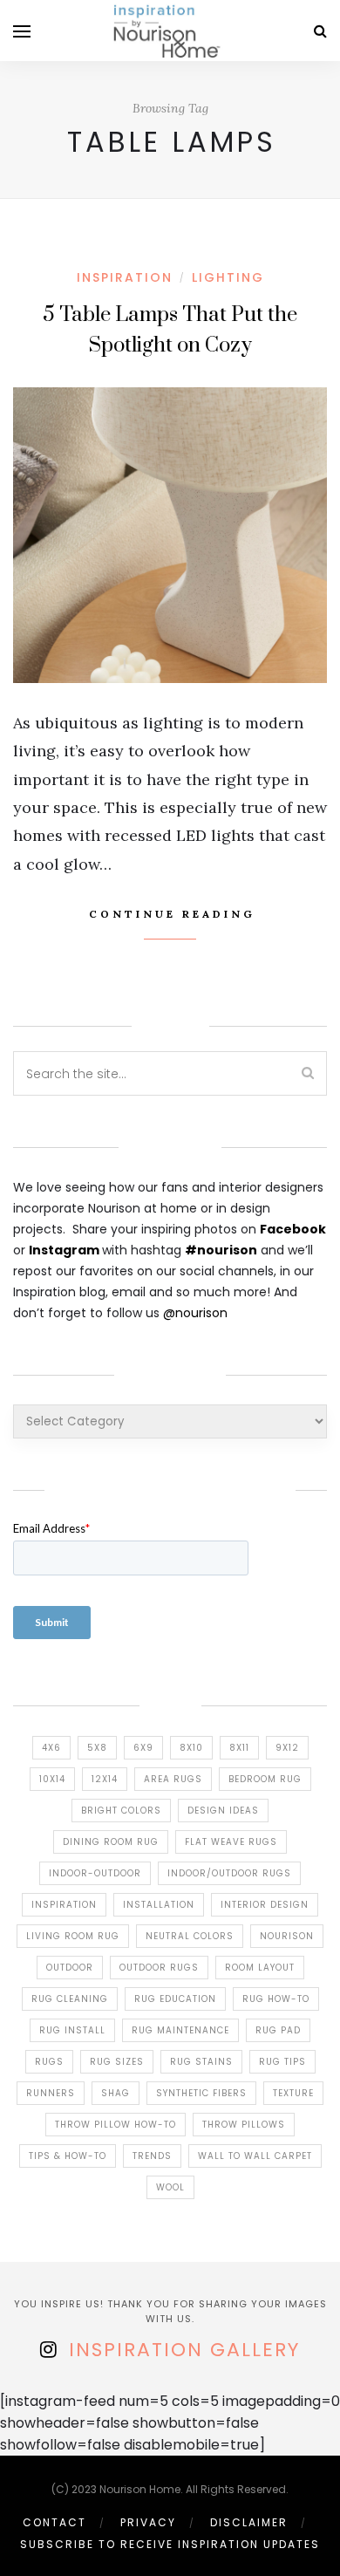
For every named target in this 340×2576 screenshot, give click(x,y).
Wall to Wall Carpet (255, 2156)
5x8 (97, 1748)
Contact (54, 2522)
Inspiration (64, 1905)
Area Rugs (173, 1779)
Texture (293, 2093)
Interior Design (265, 1905)
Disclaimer (249, 2522)
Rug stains (201, 2062)
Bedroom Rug (265, 1779)
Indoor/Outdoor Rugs (229, 1873)
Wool (170, 2187)
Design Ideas (223, 1811)
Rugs (49, 2062)
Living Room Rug (73, 1936)
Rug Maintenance (180, 2030)
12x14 (105, 1779)
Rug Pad (278, 2030)
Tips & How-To (68, 2156)
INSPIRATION (125, 277)
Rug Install (72, 2030)
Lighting (228, 277)
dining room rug (111, 1842)
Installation (159, 1905)
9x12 (287, 1748)
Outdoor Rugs (159, 1968)
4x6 (51, 1748)
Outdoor (70, 1968)
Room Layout (260, 1968)
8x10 (191, 1748)
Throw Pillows (244, 2125)
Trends (152, 2156)
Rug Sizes (117, 2062)
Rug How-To (276, 1999)
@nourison (195, 1313)
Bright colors (121, 1811)
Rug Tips (282, 2062)
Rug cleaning (70, 1999)
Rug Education (175, 1999)
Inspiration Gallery (184, 2350)
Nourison (287, 1936)
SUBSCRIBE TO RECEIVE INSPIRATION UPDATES (170, 2544)
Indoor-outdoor (95, 1873)
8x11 (239, 1748)
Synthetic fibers (201, 2093)
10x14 (52, 1779)
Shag (116, 2093)
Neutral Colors (190, 1936)
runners (51, 2093)
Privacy (148, 2522)
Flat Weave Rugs (231, 1842)
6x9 (143, 1748)
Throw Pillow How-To (116, 2125)
